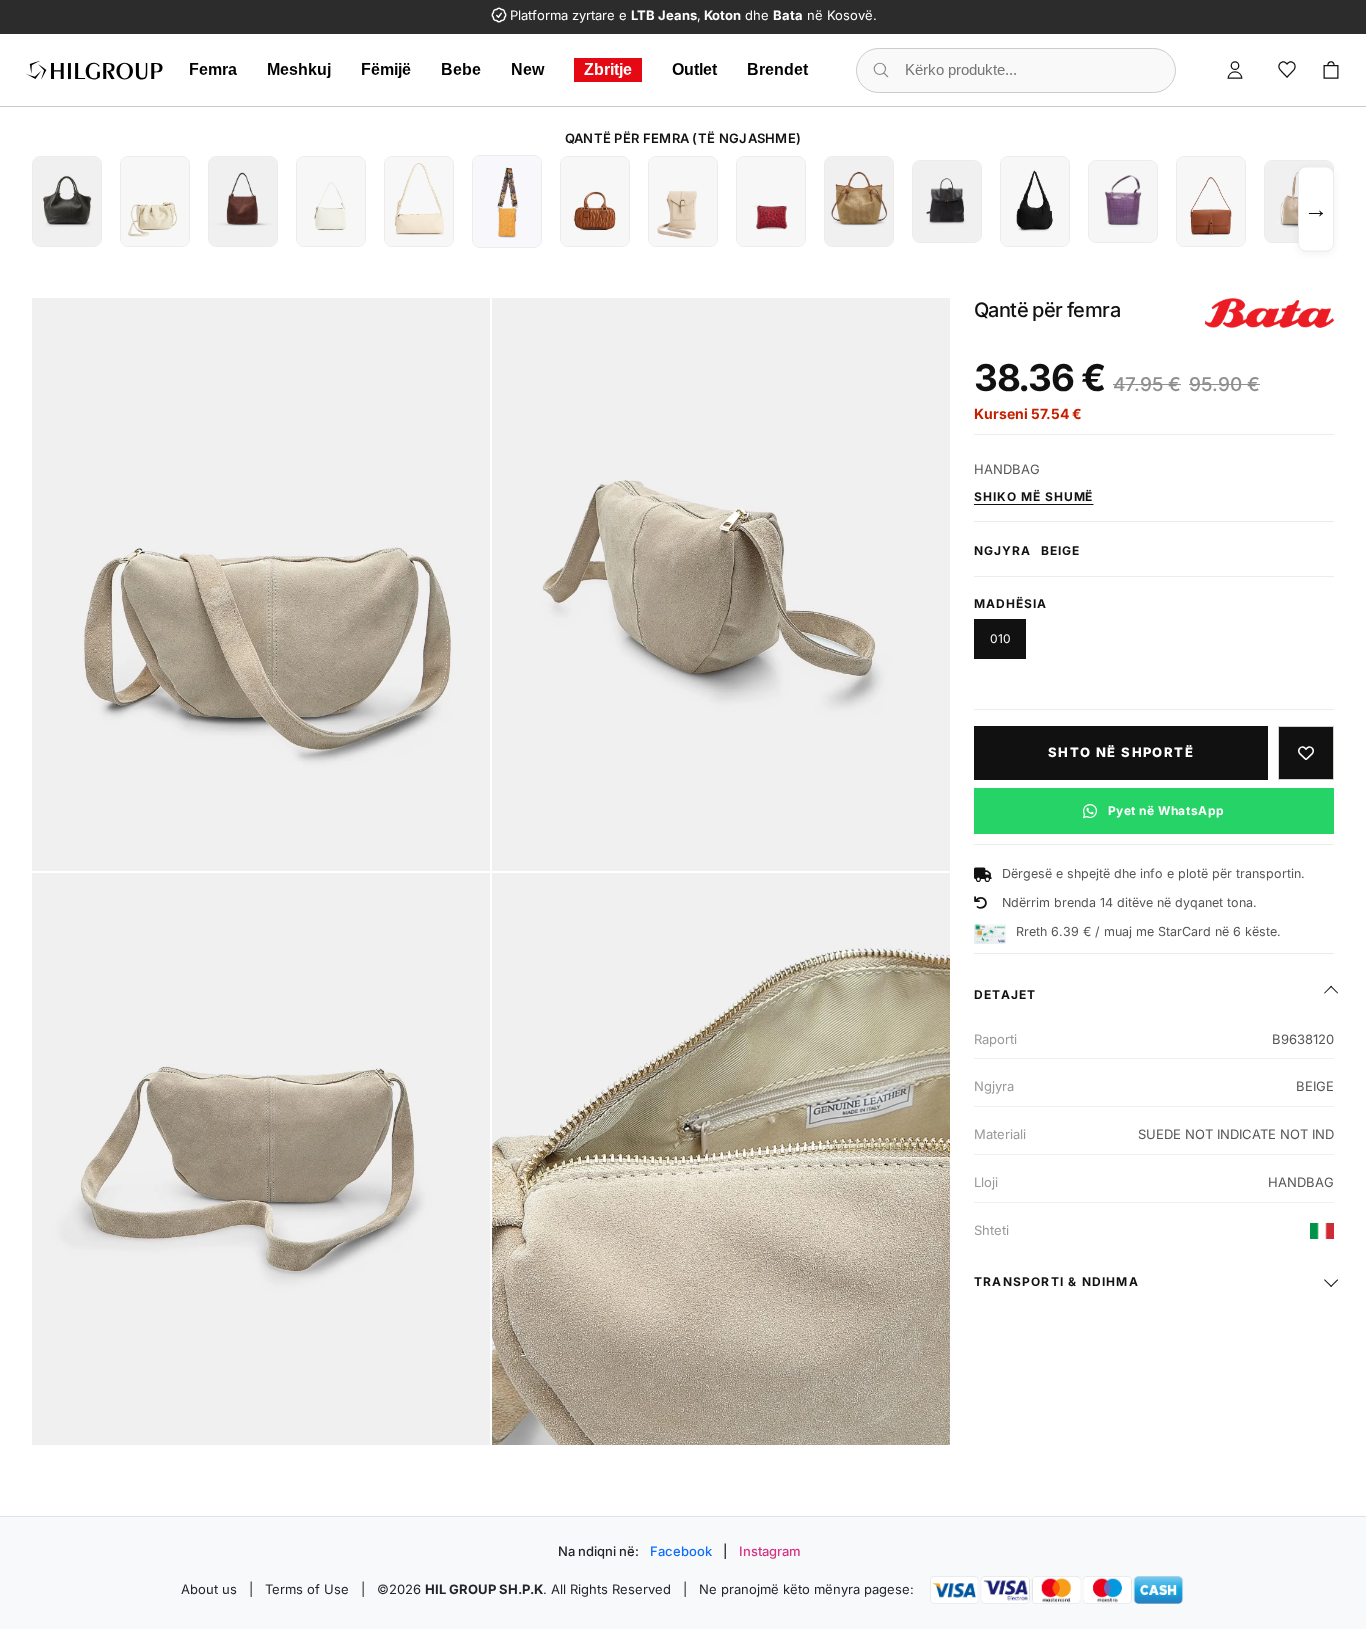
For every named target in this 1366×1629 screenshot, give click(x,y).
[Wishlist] (1287, 70)
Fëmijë (386, 69)
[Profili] (1235, 70)
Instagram (770, 1551)
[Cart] (1331, 70)
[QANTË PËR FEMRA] (67, 201)
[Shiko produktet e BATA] (1269, 313)
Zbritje (608, 69)
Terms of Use (307, 1589)
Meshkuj (299, 69)
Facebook (681, 1551)
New (527, 69)
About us (209, 1589)
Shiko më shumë (1033, 496)
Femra (213, 69)
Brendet (777, 69)
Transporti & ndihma (1056, 1281)
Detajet (1005, 994)
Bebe (461, 69)
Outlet (694, 69)
